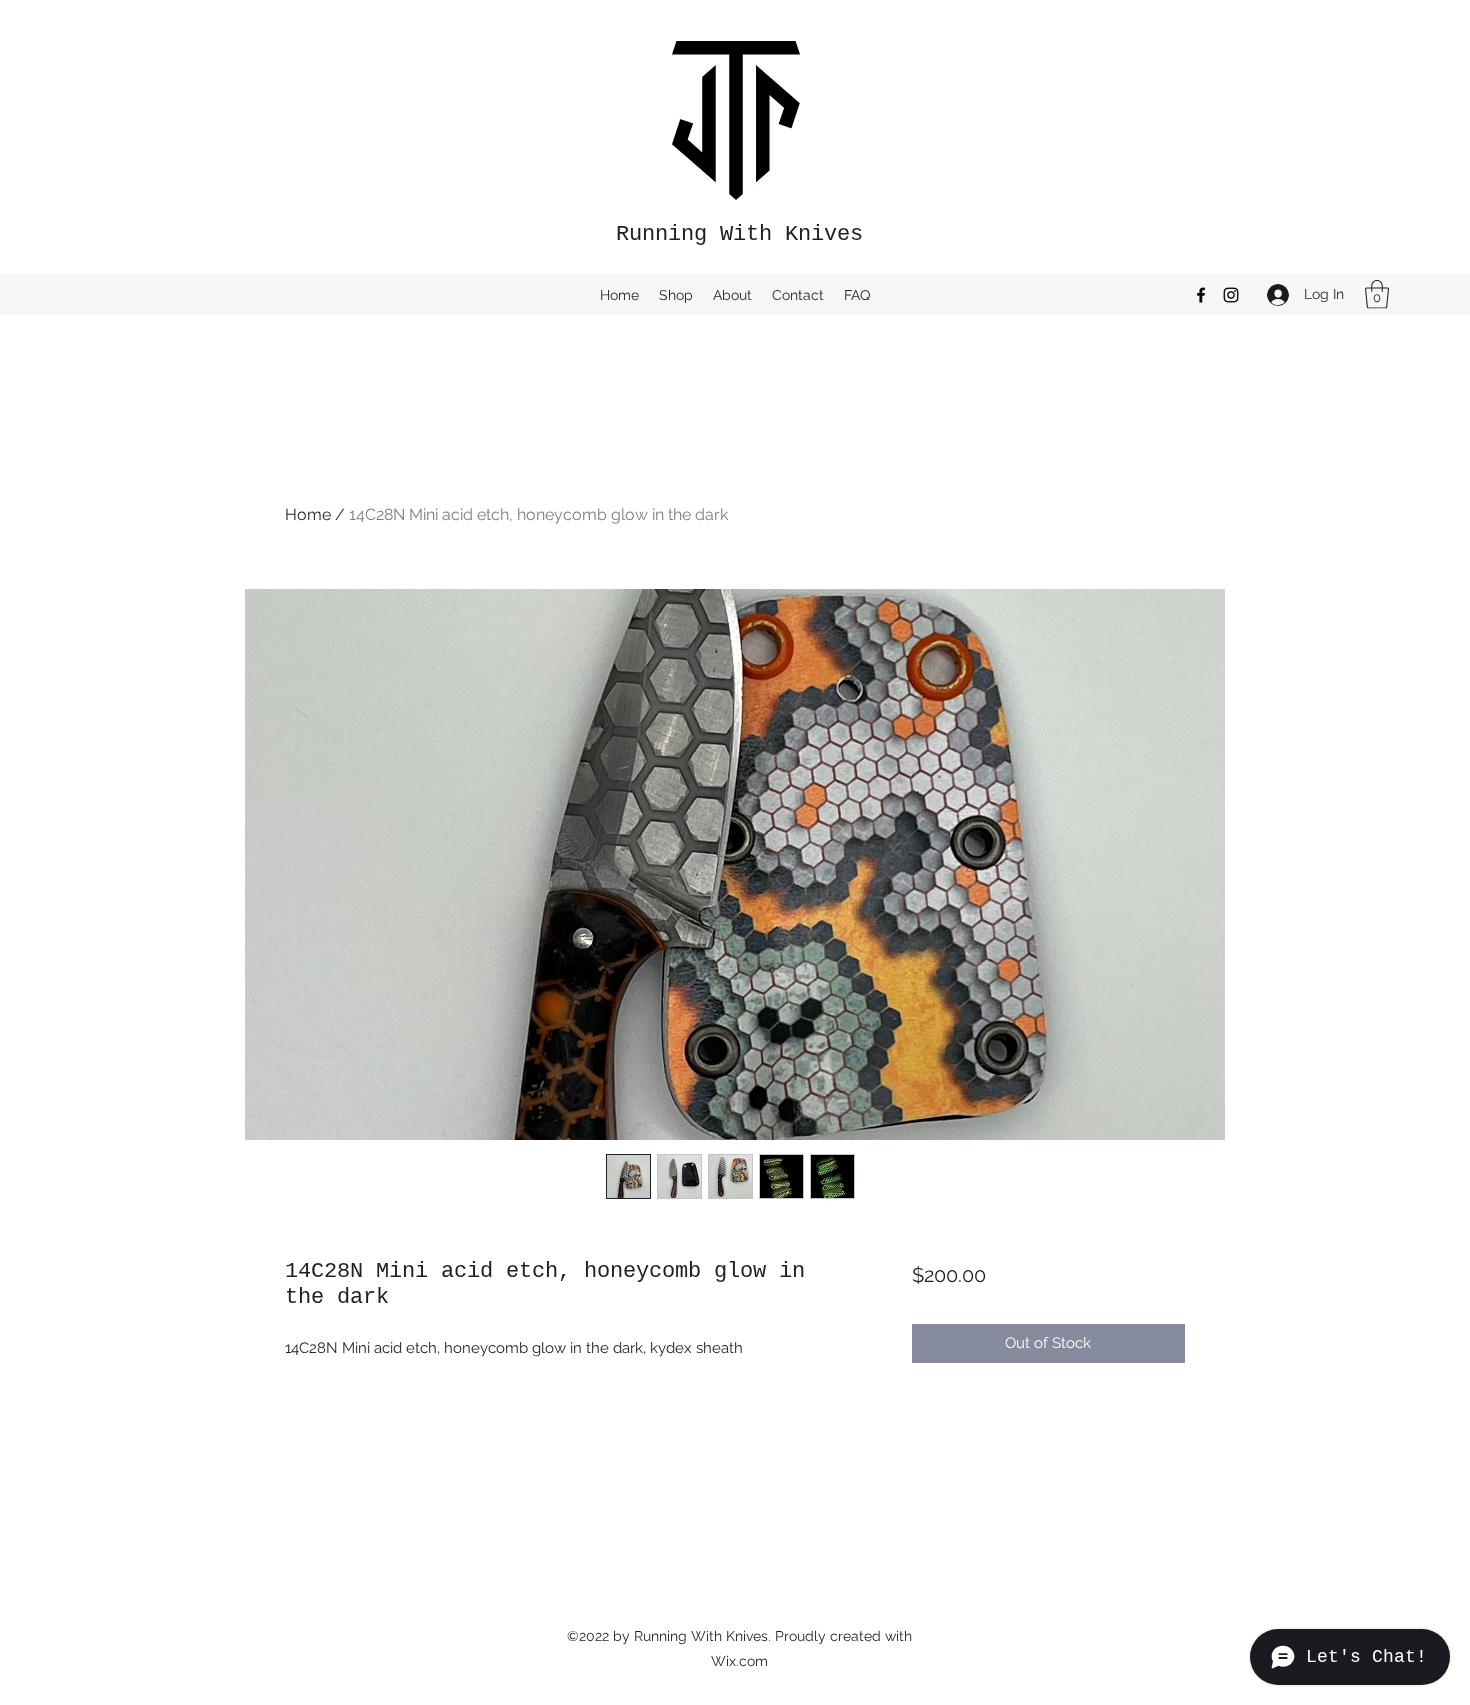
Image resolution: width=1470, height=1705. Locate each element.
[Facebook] (1201, 295)
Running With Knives (739, 234)
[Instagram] (1231, 295)
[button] (1377, 294)
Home (308, 514)
